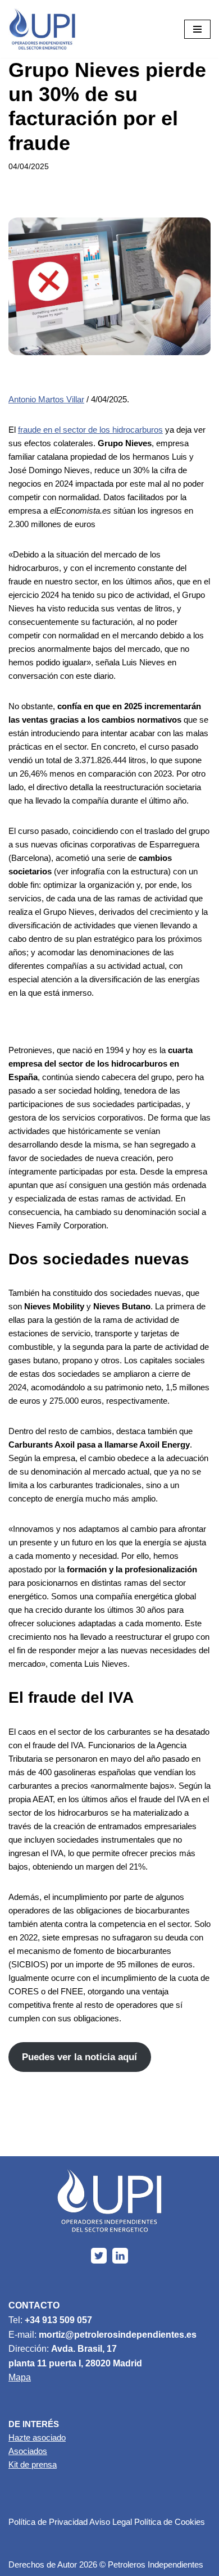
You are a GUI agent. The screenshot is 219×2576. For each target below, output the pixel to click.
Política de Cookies (170, 2522)
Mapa (20, 2377)
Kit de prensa (33, 2464)
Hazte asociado (37, 2437)
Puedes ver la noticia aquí (79, 2057)
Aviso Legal (111, 2522)
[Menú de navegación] (197, 29)
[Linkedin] (120, 2256)
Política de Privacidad (48, 2522)
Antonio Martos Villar (46, 399)
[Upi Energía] (42, 29)
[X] (99, 2256)
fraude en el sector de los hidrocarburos (90, 430)
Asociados (28, 2451)
